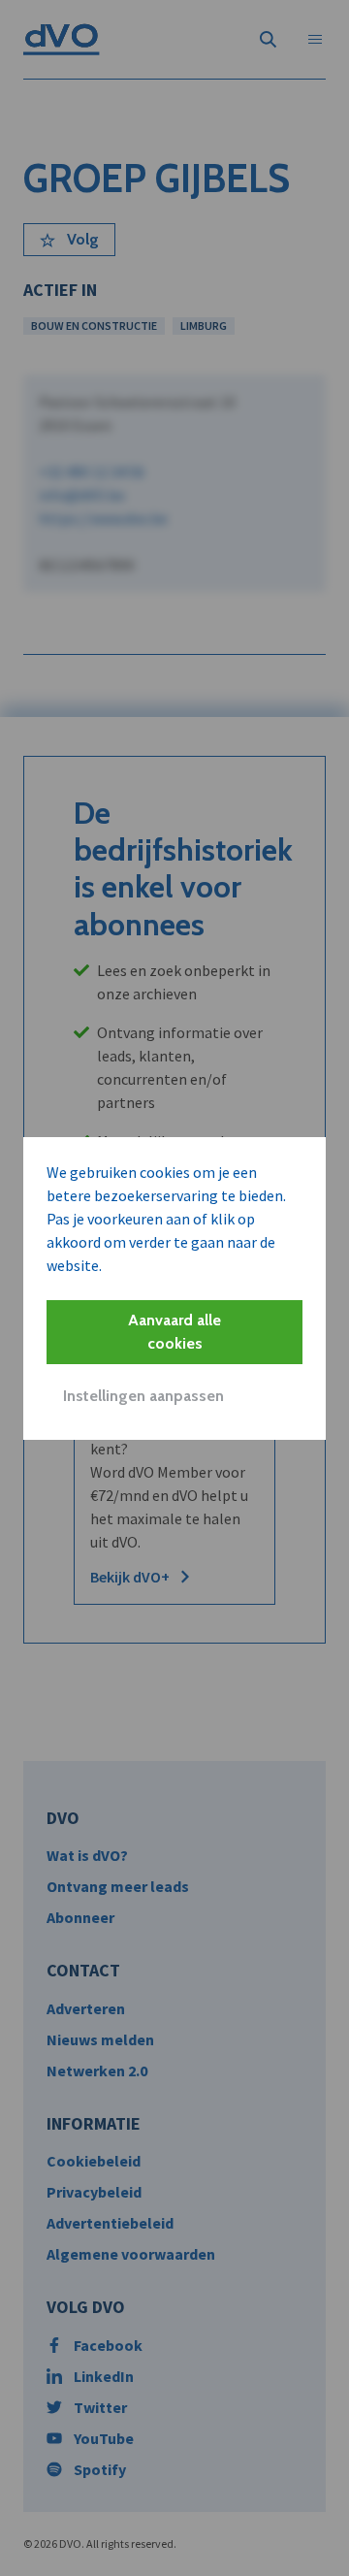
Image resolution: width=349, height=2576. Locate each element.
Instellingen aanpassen (143, 1396)
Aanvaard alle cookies (174, 1332)
